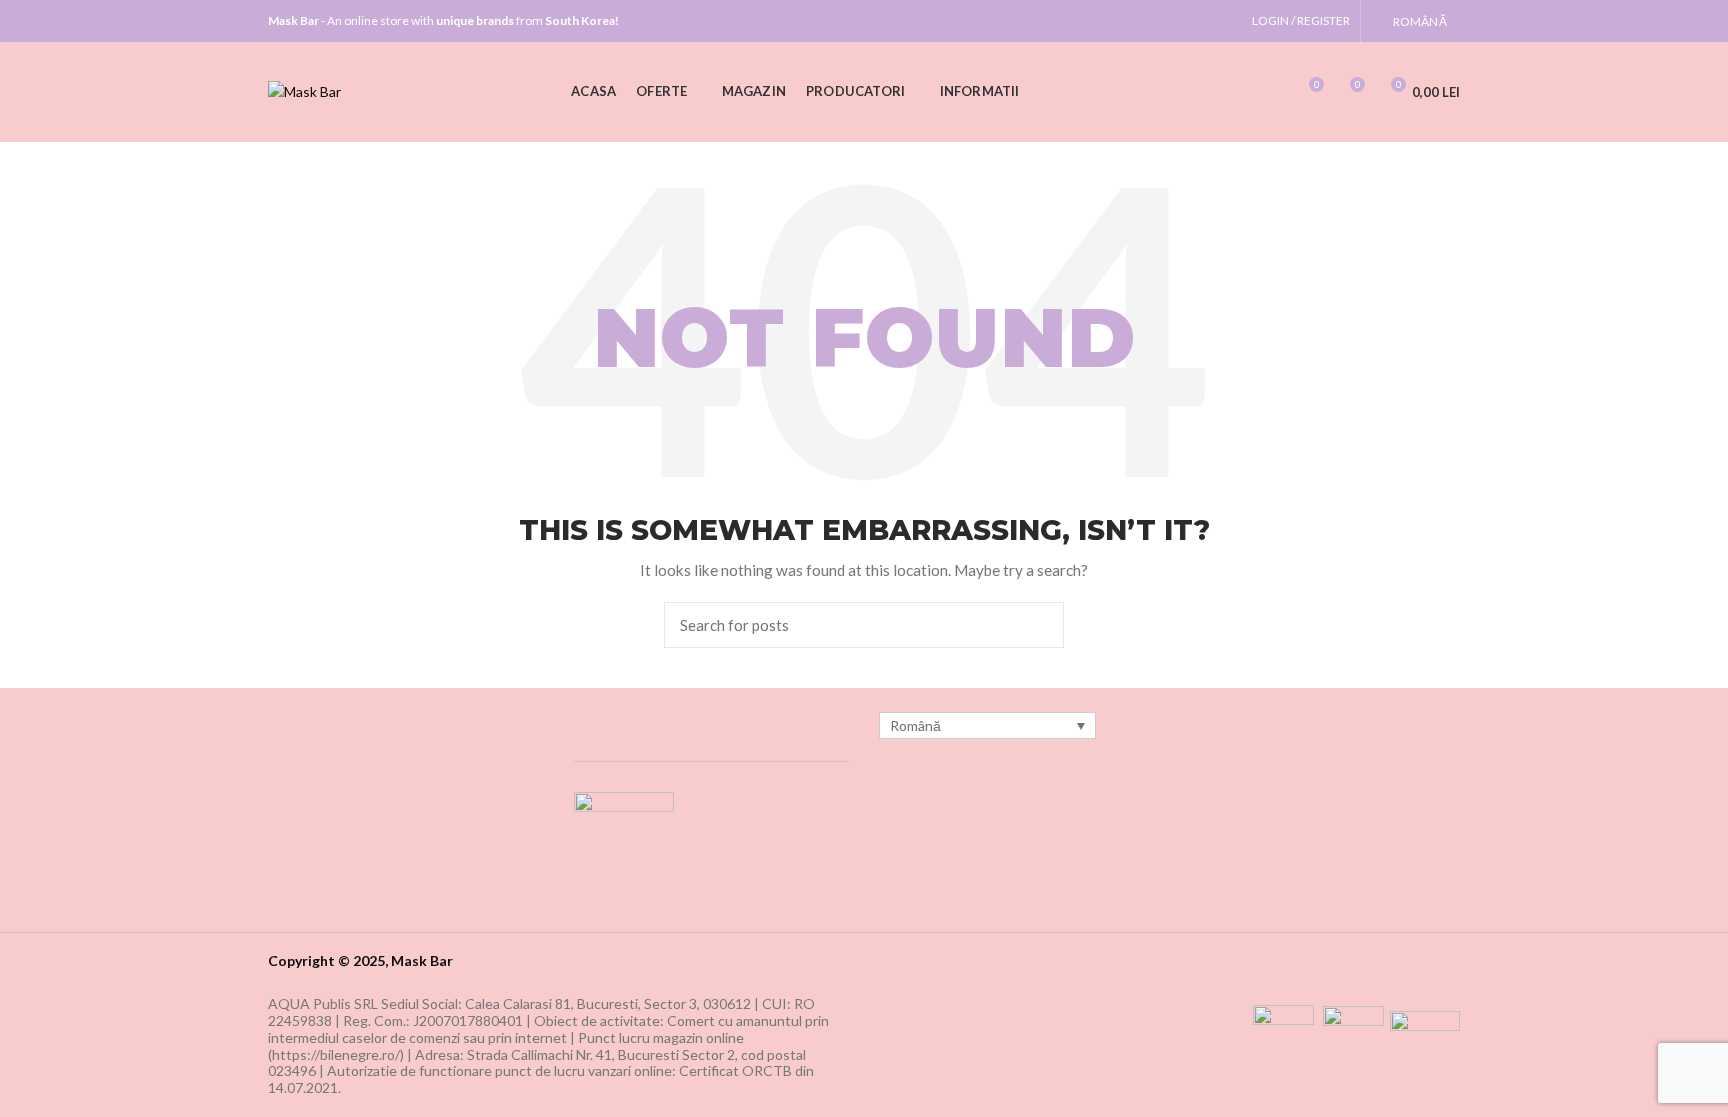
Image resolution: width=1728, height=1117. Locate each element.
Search (1037, 625)
